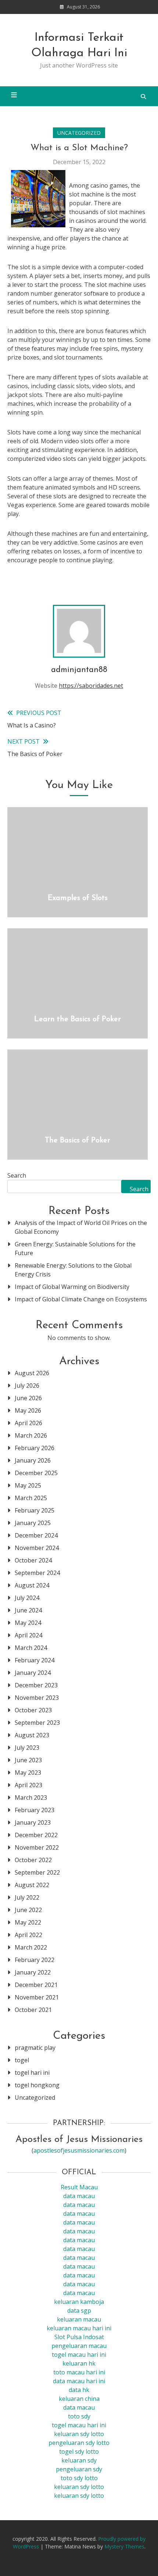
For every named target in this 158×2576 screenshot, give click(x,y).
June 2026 (28, 1398)
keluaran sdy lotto (79, 2487)
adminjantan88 (79, 670)
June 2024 (28, 1610)
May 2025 (28, 1485)
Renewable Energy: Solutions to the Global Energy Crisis (73, 1270)
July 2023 (27, 1748)
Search (17, 1175)
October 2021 (33, 2010)
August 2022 (32, 1885)
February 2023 (35, 1810)
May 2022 (28, 1922)
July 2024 (27, 1598)
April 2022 (28, 1935)
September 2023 (37, 1723)
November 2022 (37, 1847)
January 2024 (33, 1673)
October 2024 (33, 1560)
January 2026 (33, 1460)
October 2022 (33, 1860)
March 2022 (31, 1947)
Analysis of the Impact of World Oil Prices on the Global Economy (81, 1227)
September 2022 (37, 1872)
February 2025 (35, 1510)
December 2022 (36, 1835)
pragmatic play (35, 2048)
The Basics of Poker (78, 1141)
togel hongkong (37, 2085)
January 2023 (33, 1822)
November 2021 (37, 1997)
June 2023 (28, 1760)
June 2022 (28, 1910)
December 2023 (36, 1685)
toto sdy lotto (79, 2478)
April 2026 (28, 1423)
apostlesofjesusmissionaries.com (79, 2150)
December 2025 (36, 1473)
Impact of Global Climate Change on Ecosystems (81, 1299)
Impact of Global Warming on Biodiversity (72, 1287)
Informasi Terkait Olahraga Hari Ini (79, 46)
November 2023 (37, 1698)
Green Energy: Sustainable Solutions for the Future (75, 1249)
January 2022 (33, 1972)
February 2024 (35, 1660)
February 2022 (35, 1960)
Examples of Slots (78, 898)
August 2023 (32, 1735)
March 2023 (31, 1798)
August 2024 (32, 1585)
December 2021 (36, 1985)
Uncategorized (79, 133)
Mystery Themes (124, 2546)
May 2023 (28, 1773)
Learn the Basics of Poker (78, 1019)
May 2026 (28, 1410)
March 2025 (31, 1498)
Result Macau (79, 2187)
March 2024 (31, 1648)
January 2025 (33, 1523)
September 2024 (37, 1573)
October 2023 (33, 1710)
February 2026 (35, 1448)
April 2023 (28, 1785)
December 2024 (36, 1535)
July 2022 (27, 1897)
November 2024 (37, 1548)
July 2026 (27, 1385)
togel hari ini (32, 2073)
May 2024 (28, 1623)
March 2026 (31, 1435)
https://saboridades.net (91, 686)
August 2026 (32, 1373)
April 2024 (28, 1635)
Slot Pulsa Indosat (79, 2337)
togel (22, 2060)
